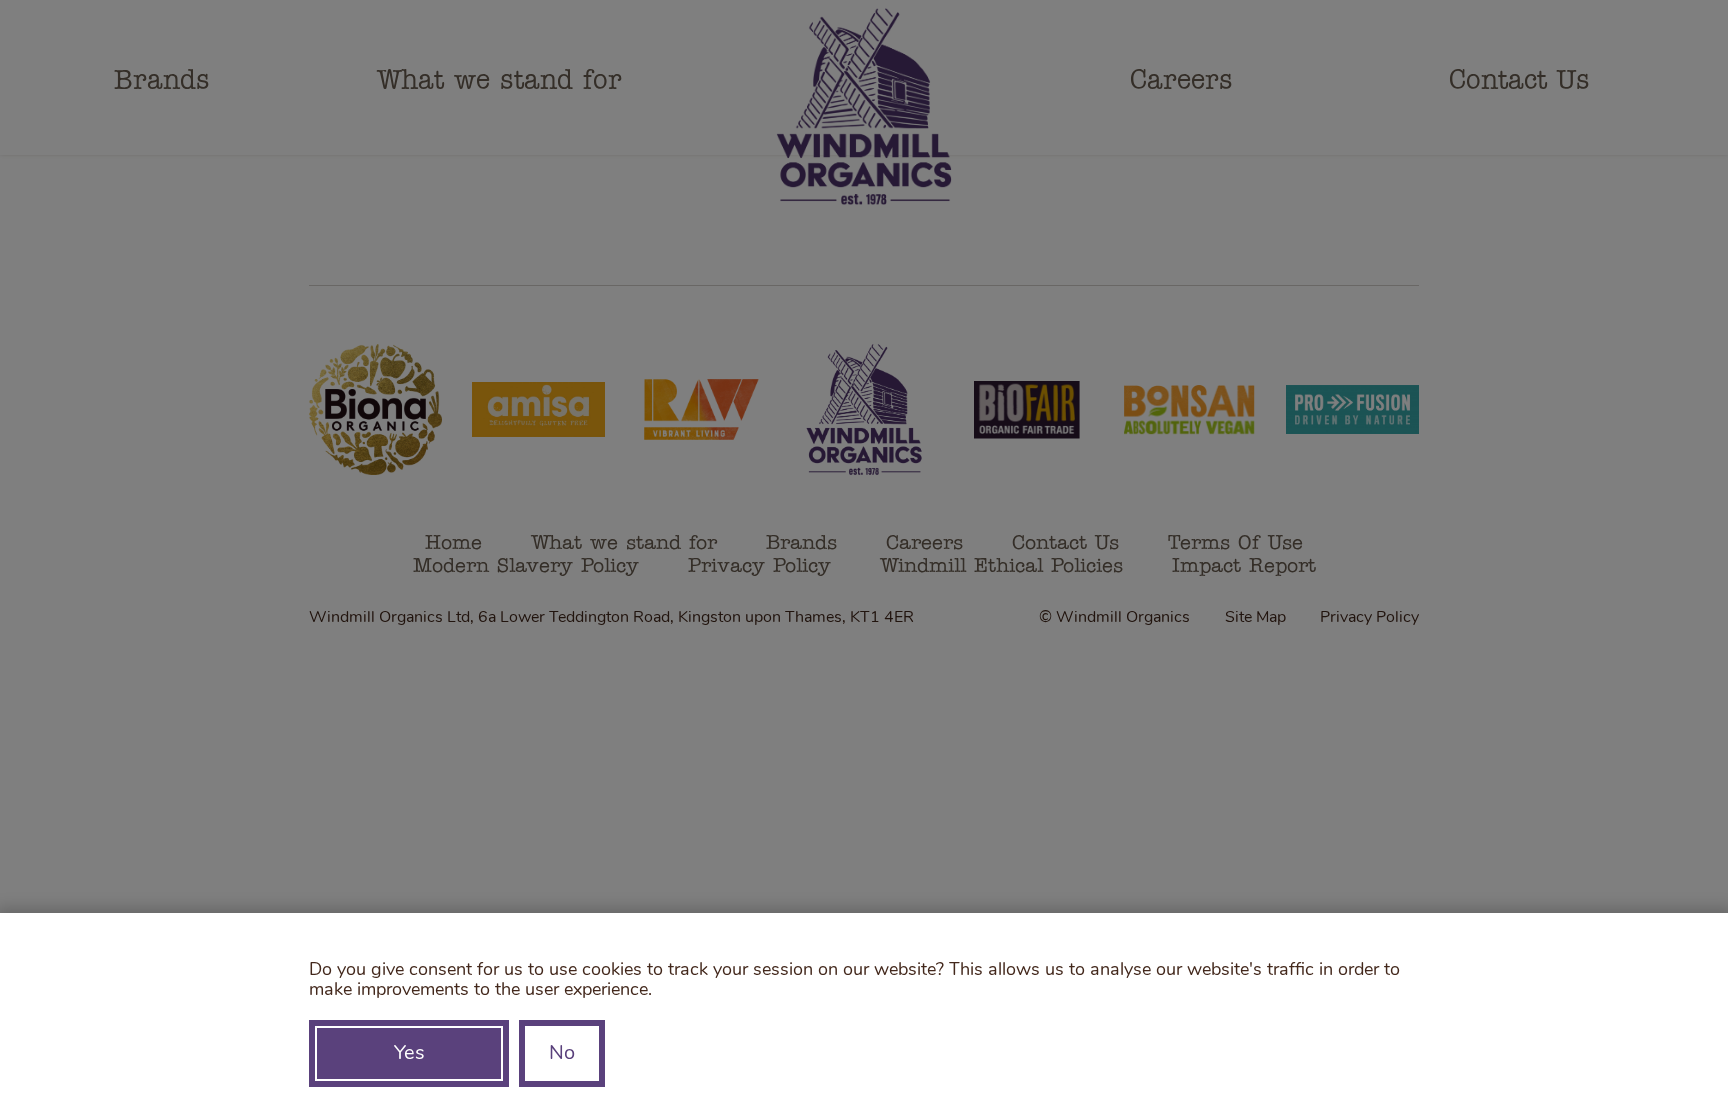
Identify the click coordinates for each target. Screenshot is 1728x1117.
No (562, 1054)
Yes (409, 1054)
